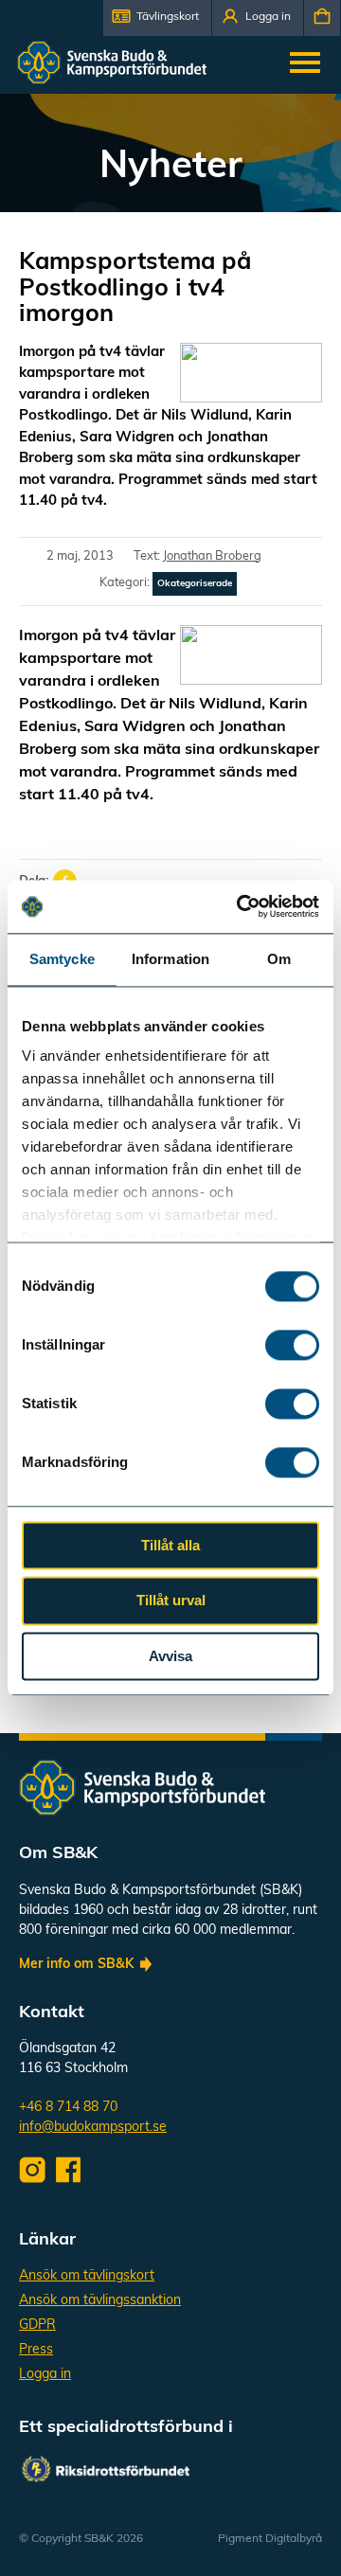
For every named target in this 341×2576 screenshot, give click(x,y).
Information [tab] (170, 959)
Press (36, 2350)
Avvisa (170, 1656)
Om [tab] (279, 959)
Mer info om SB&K (76, 1965)
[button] (157, 18)
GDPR (37, 2326)
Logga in (45, 2375)
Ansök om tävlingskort (87, 2276)
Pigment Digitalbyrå (270, 2539)
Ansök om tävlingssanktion (100, 2301)
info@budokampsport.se (93, 2128)
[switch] (292, 1345)
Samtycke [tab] (62, 959)
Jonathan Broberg (212, 556)
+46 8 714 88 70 (68, 2108)
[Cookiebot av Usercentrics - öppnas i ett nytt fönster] (241, 906)
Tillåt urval (171, 1601)
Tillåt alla (170, 1545)
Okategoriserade (195, 584)
